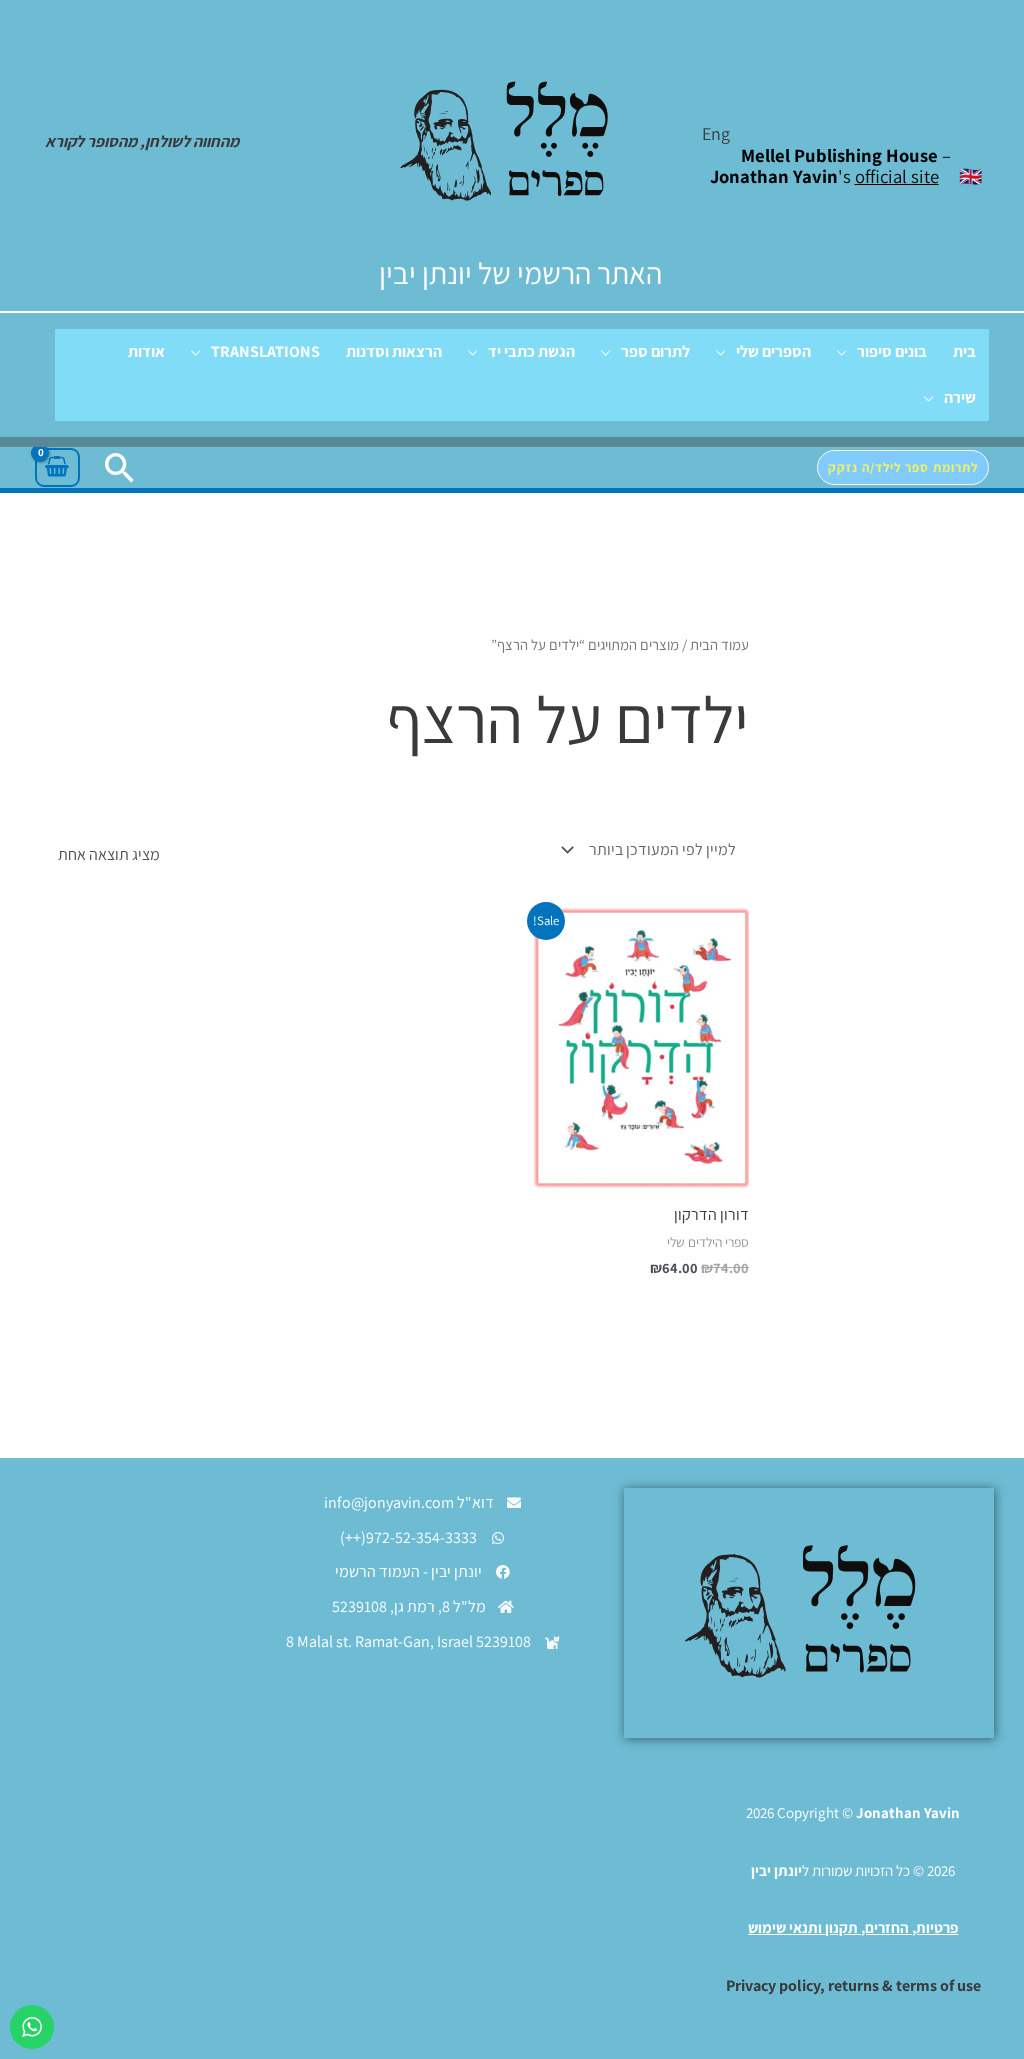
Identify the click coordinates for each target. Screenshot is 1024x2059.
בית (964, 351)
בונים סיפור (892, 351)
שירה (960, 397)
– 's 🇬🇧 (846, 166)
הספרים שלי (773, 351)
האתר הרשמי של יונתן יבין (520, 273)
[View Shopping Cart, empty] (57, 468)
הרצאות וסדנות (394, 351)
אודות (146, 351)
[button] (903, 467)
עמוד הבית (719, 644)
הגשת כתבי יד (531, 351)
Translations (265, 351)
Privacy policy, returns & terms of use (853, 1985)
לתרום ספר (655, 351)
